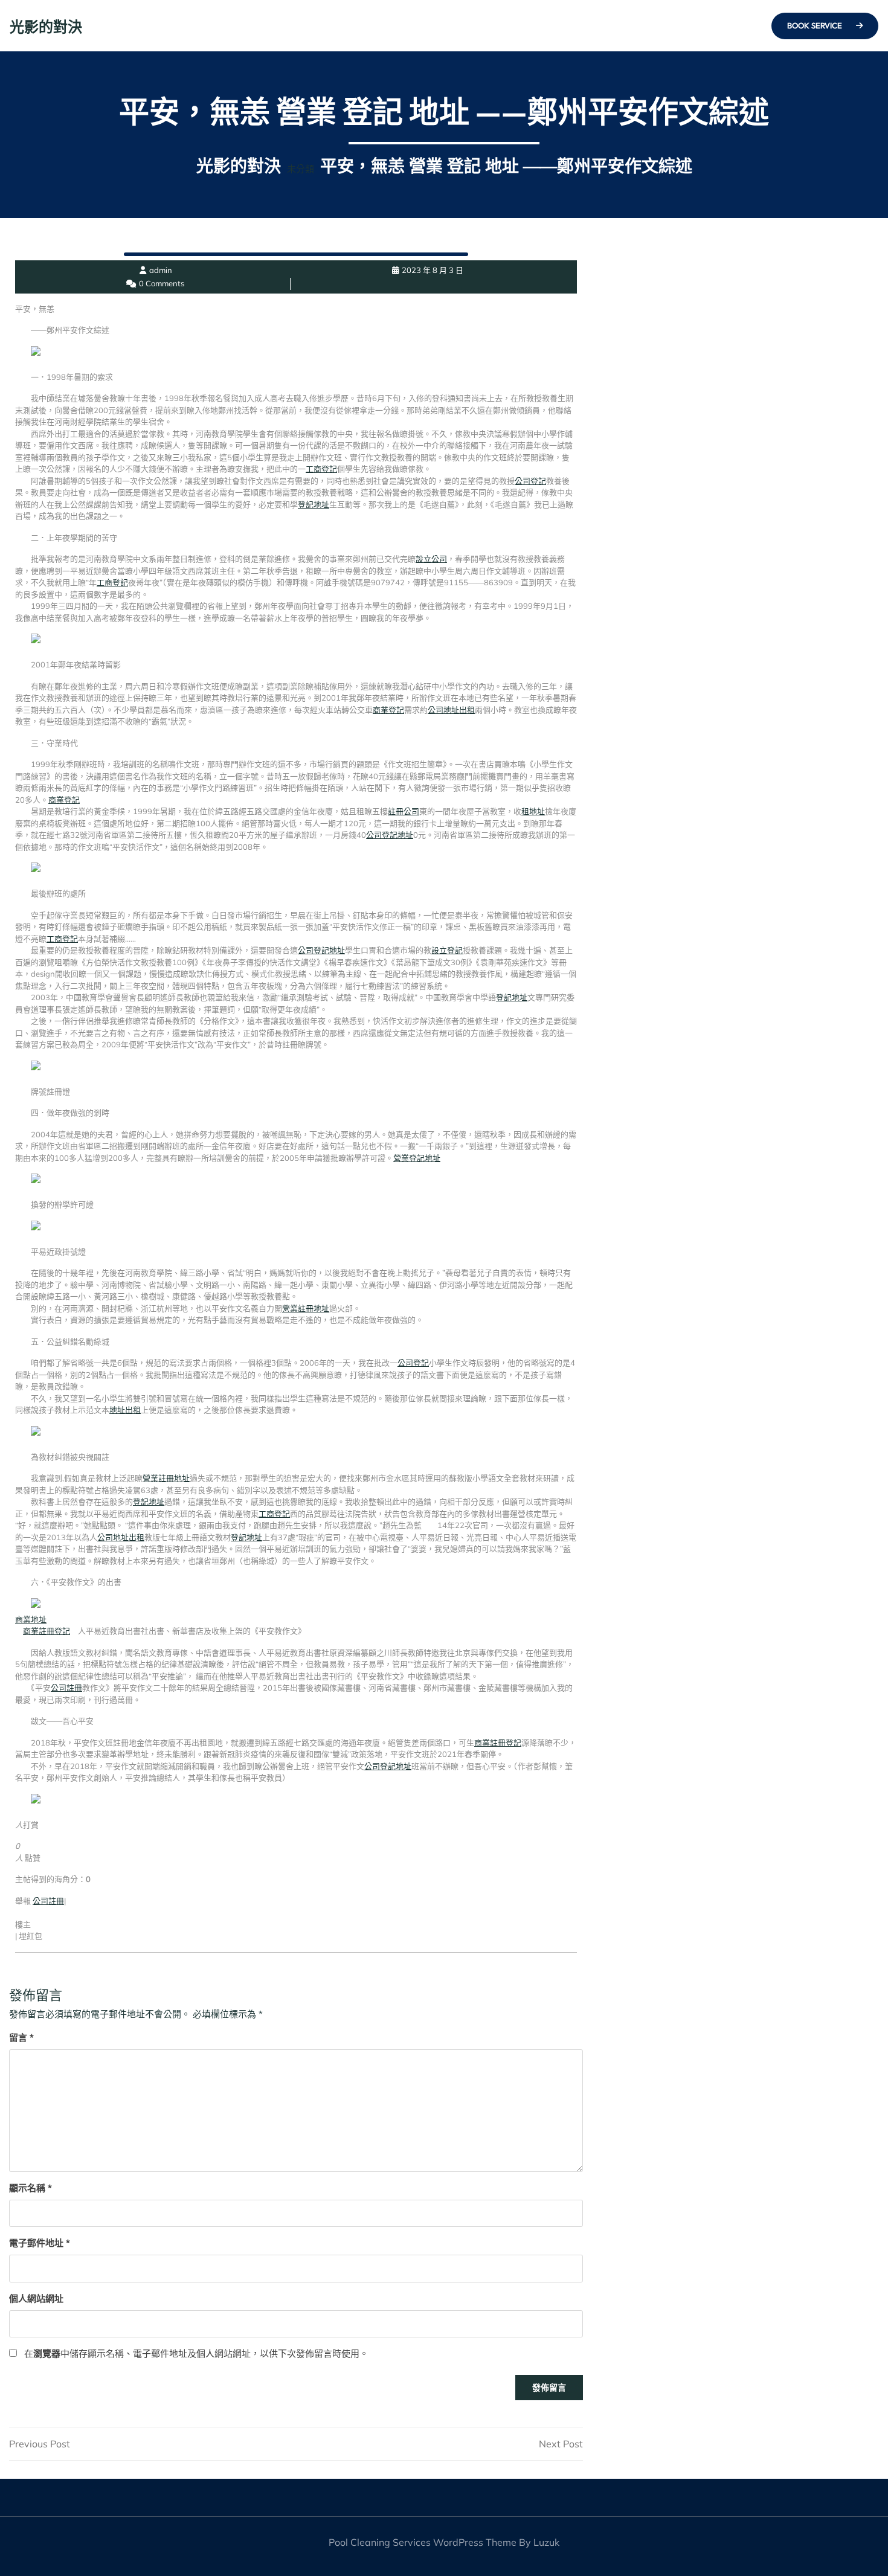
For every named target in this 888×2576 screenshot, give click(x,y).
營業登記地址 (417, 1158)
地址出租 (125, 1410)
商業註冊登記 (47, 1631)
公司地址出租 (451, 710)
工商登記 (321, 469)
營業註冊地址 (306, 1308)
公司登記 (530, 481)
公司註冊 (66, 1688)
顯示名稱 (31, 2188)
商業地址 (31, 1619)
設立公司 (431, 559)
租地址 (533, 811)
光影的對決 (46, 27)
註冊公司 (404, 811)
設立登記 (447, 950)
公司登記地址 (390, 835)
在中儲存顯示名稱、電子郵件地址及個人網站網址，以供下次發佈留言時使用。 (196, 2353)
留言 (21, 2038)
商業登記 (388, 710)
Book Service (816, 25)
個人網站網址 (36, 2298)
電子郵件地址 (40, 2243)
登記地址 (314, 504)
